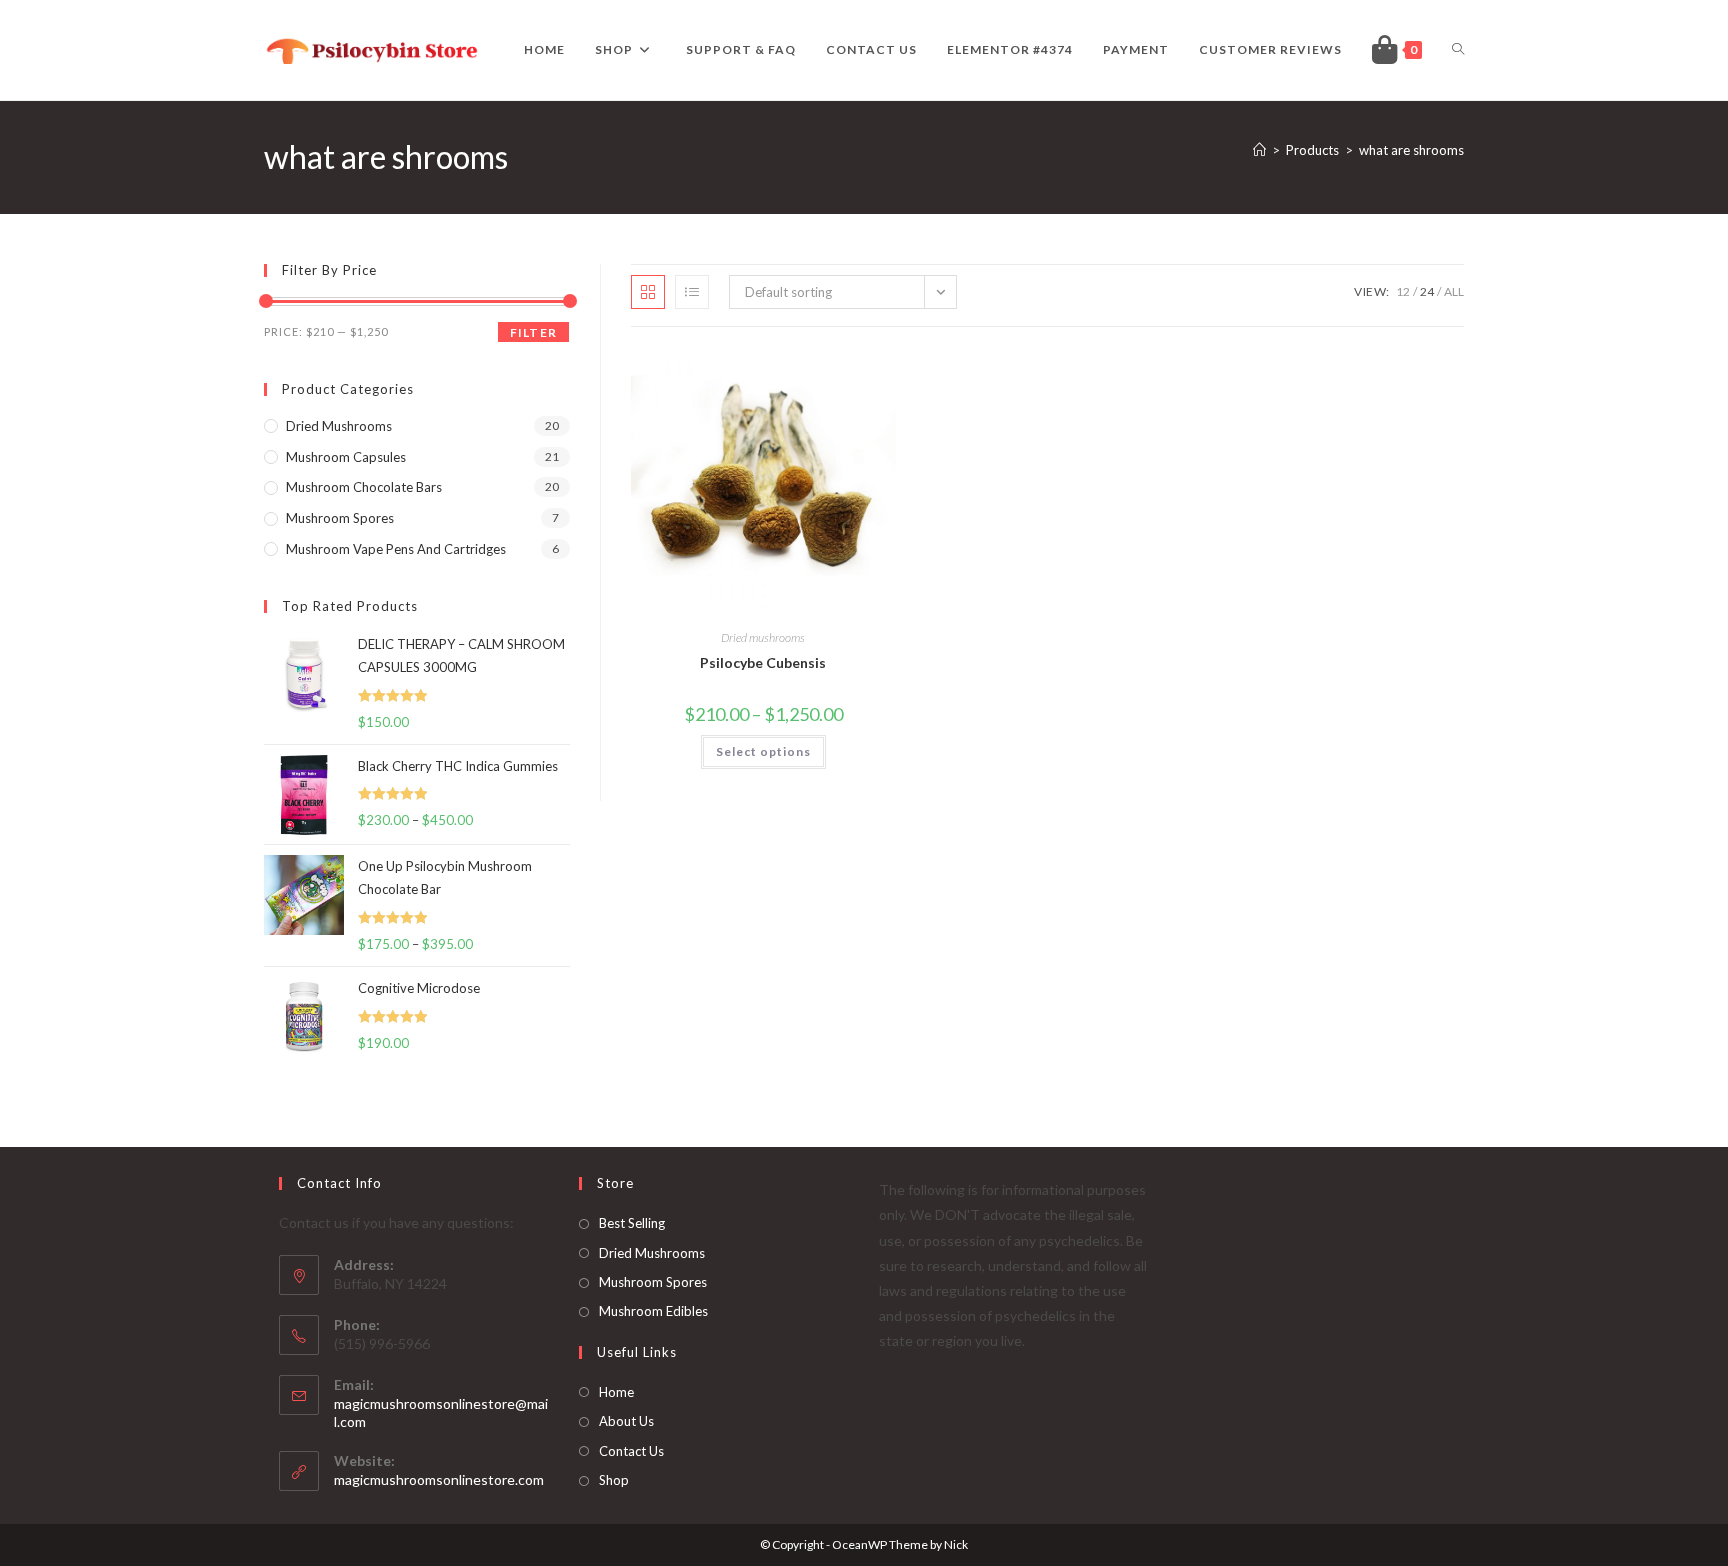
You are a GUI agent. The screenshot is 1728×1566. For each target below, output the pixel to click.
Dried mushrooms (763, 637)
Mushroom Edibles (653, 1311)
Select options (763, 751)
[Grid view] (648, 292)
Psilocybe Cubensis (763, 662)
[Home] (1259, 150)
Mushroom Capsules (346, 457)
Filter (533, 332)
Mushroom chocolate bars (364, 487)
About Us (626, 1421)
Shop (614, 1480)
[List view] (692, 292)
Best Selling (632, 1223)
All (1454, 291)
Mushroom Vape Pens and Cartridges (396, 549)
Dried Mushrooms (652, 1253)
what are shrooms (1411, 150)
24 (1427, 291)
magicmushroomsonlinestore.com (439, 1479)
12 (1403, 291)
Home (616, 1392)
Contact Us (631, 1451)
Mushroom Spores (340, 518)
